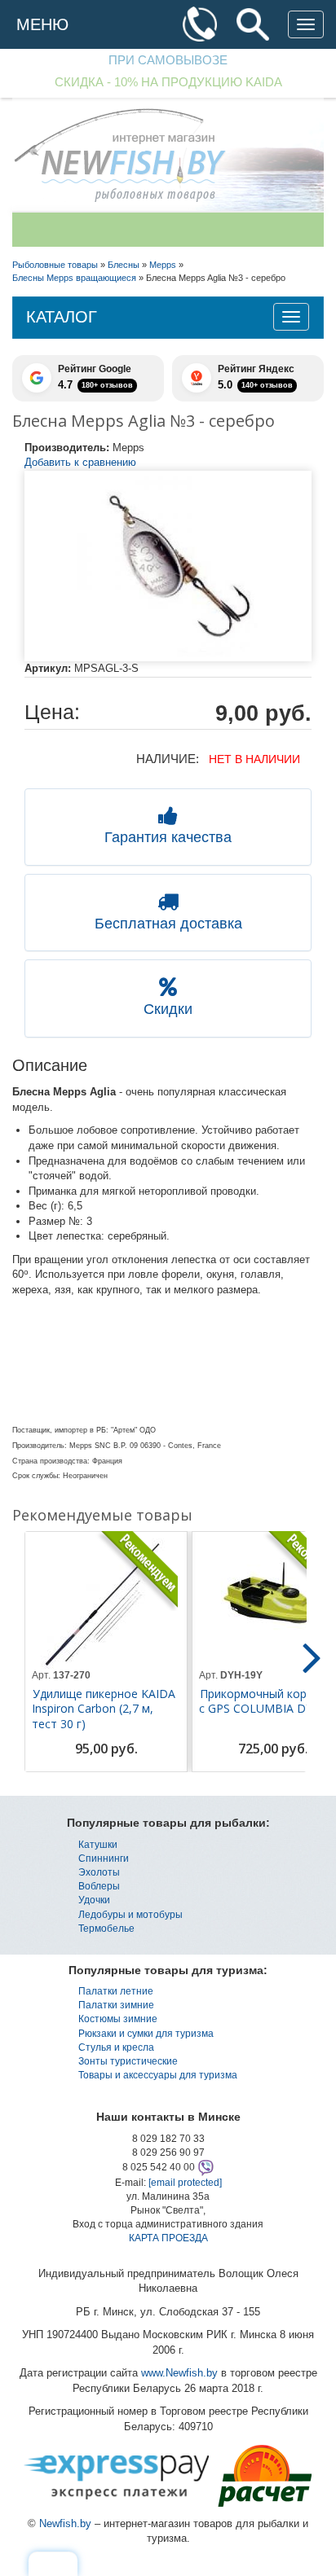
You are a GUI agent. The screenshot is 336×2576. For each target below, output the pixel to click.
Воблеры (99, 1886)
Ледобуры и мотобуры (130, 1915)
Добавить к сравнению (80, 462)
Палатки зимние (116, 2005)
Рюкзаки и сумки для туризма (146, 2034)
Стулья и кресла (116, 2047)
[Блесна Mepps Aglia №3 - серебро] (168, 566)
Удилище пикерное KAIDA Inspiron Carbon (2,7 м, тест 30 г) (104, 1709)
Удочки (94, 1900)
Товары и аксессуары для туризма (158, 2075)
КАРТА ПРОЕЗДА (168, 2238)
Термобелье (106, 1929)
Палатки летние (116, 1991)
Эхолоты (99, 1872)
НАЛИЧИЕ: (168, 759)
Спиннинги (104, 1858)
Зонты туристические (128, 2061)
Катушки (98, 1845)
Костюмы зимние (118, 2019)
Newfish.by (65, 2523)
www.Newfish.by (179, 2373)
